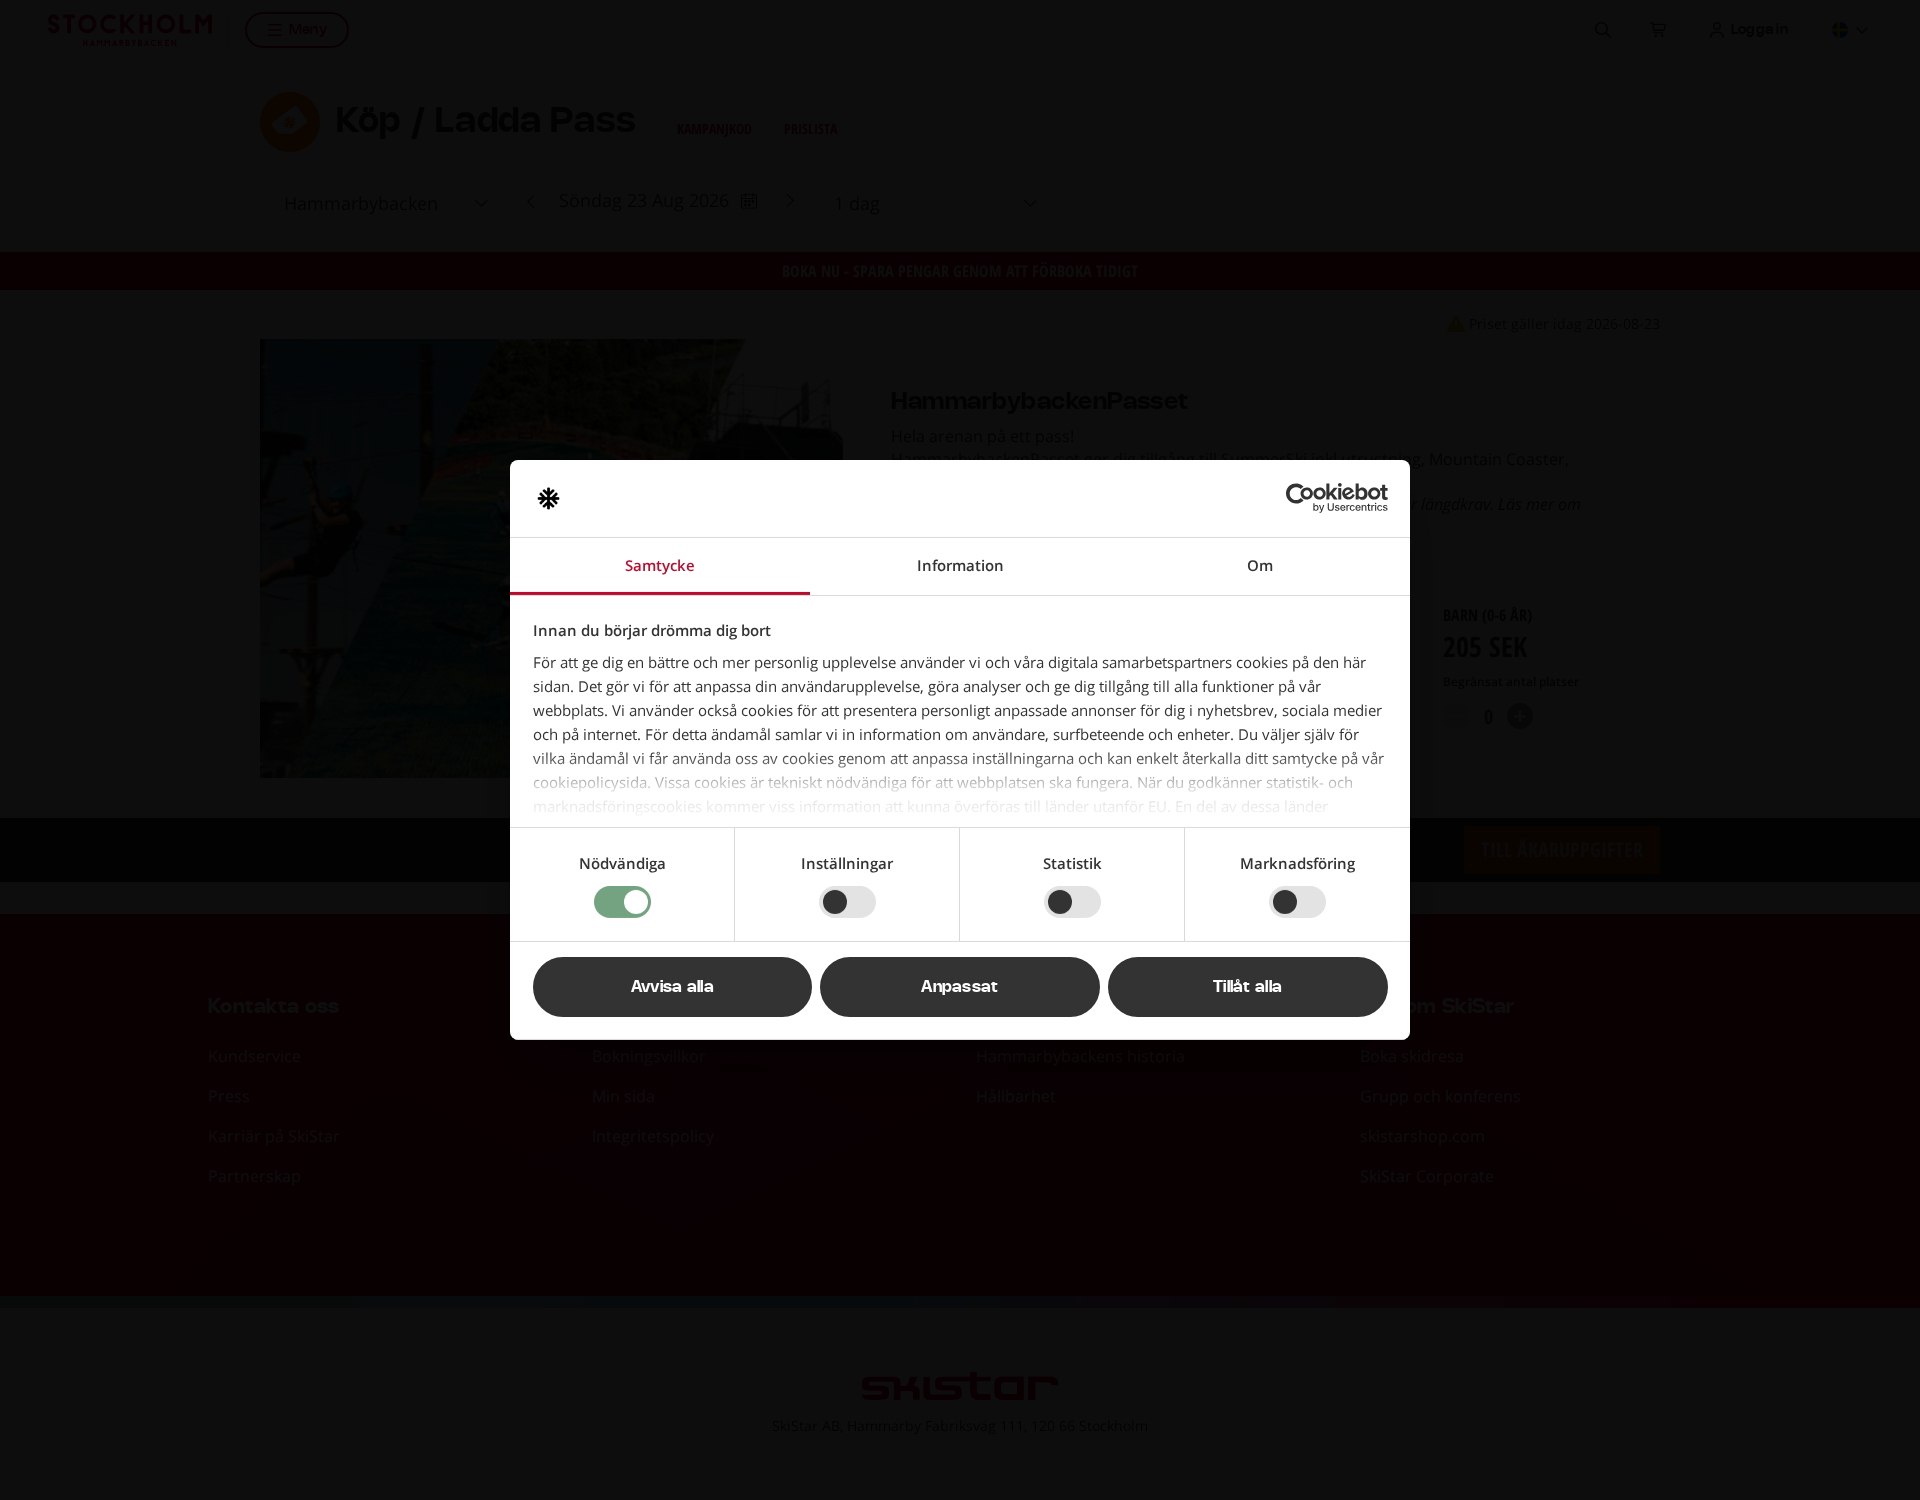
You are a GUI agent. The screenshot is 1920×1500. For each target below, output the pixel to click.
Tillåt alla (1248, 987)
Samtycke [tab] (660, 565)
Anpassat (960, 987)
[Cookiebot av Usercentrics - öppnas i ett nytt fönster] (1300, 498)
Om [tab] (1260, 565)
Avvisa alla (673, 987)
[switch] (847, 902)
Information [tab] (960, 565)
